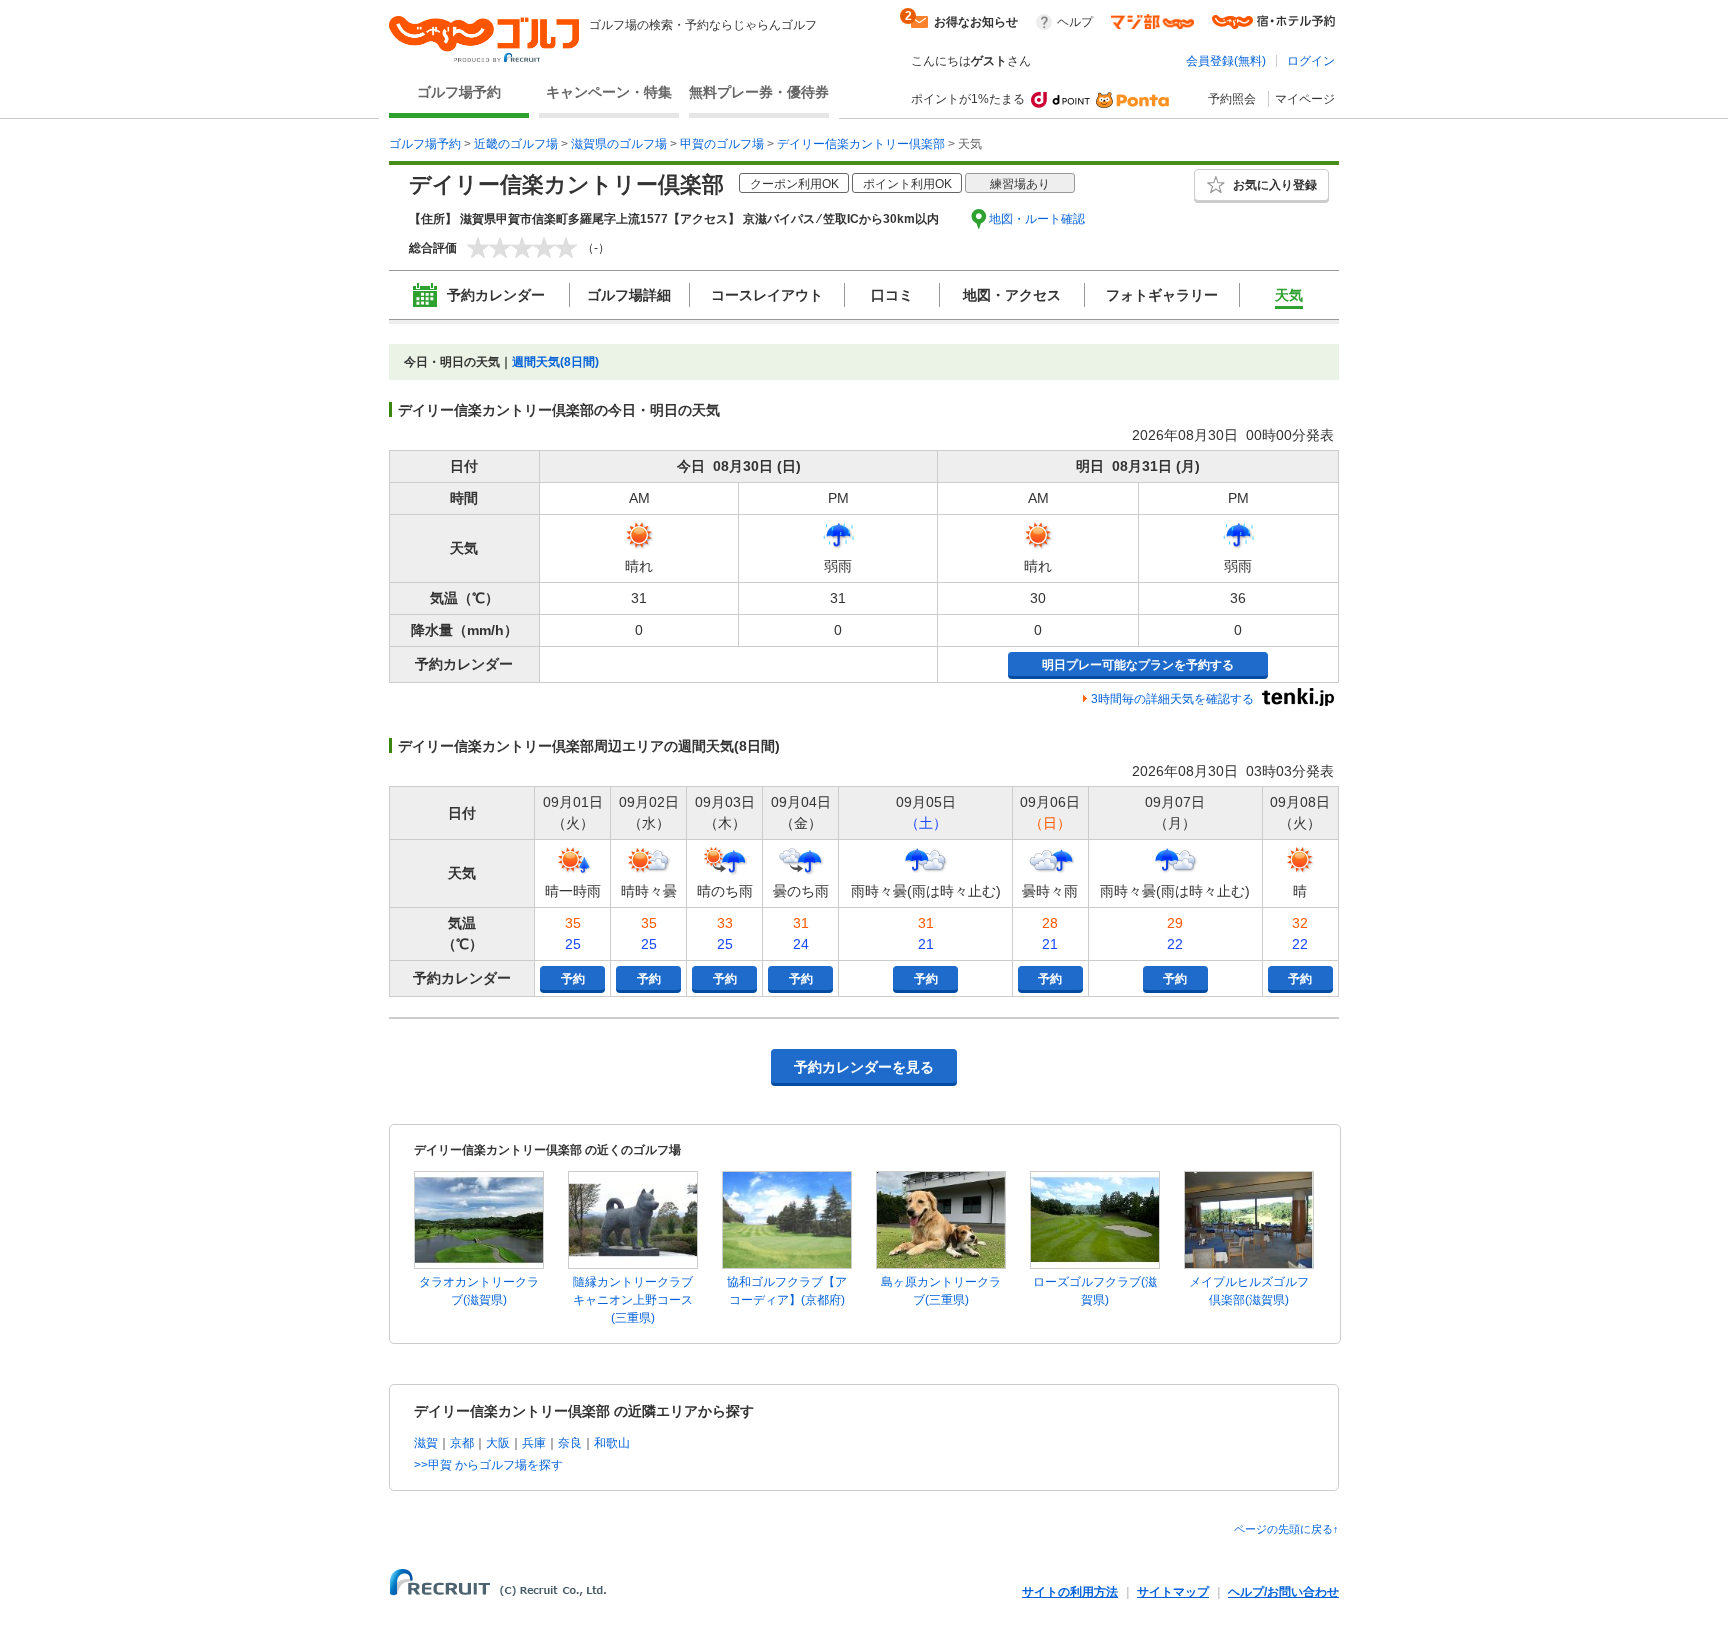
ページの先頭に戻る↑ (1286, 1529)
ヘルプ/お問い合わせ (1283, 1592)
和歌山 (612, 1443)
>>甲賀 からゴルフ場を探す (488, 1465)
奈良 (570, 1443)
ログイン (1311, 61)
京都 (462, 1443)
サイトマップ (1173, 1592)
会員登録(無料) (1226, 61)
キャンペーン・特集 (609, 92)
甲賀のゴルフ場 (722, 144)
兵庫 (534, 1443)
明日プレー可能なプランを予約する (1138, 665)
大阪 (498, 1443)
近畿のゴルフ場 (516, 144)
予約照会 (1232, 99)
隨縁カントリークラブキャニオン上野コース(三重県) (633, 1300)
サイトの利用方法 (1070, 1592)
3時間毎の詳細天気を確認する (1172, 699)
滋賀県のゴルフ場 (619, 144)
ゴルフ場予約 (459, 92)
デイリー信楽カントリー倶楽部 (861, 144)
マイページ (1305, 99)
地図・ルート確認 (1037, 219)
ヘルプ (1075, 22)
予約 (573, 979)
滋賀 (426, 1443)
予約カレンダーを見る (864, 1067)
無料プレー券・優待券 (759, 92)
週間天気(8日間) (555, 362)
